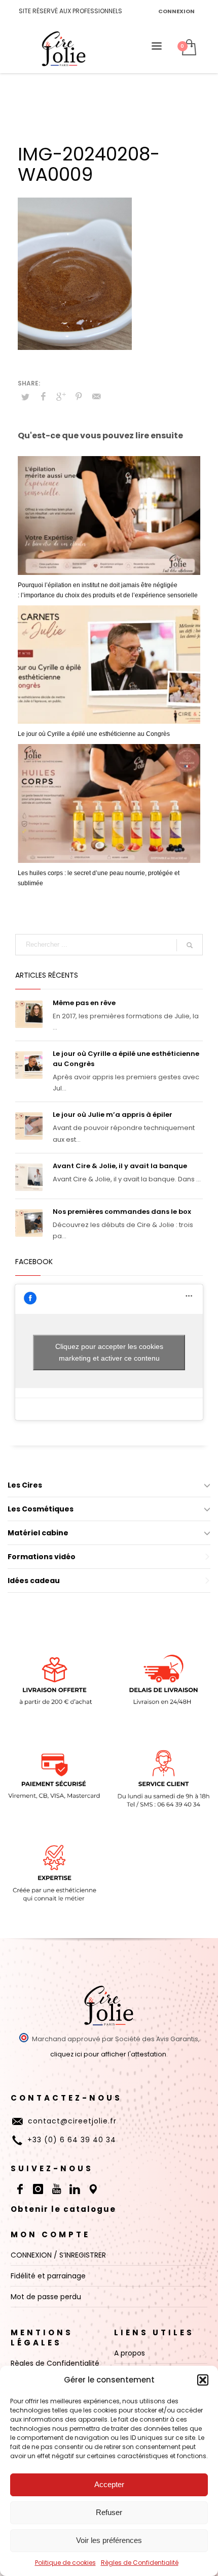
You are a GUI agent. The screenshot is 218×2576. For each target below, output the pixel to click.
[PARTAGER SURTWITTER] (25, 397)
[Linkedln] (75, 2189)
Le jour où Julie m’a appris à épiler (113, 1115)
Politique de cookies (65, 2563)
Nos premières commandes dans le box (122, 1212)
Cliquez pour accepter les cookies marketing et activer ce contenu (109, 1352)
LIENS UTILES (154, 2332)
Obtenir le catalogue (63, 2209)
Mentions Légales (42, 2338)
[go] (190, 945)
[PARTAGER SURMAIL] (96, 397)
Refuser (109, 2512)
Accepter (109, 2484)
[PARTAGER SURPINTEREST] (79, 397)
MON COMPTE (50, 2234)
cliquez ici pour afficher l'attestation (108, 2054)
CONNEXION (176, 11)
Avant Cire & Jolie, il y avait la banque (120, 1166)
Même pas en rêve (84, 1003)
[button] (203, 2380)
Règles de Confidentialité (140, 2563)
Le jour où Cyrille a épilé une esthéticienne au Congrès (94, 734)
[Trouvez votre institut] (93, 2189)
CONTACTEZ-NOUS (66, 2098)
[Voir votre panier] (188, 48)
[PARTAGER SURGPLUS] (61, 397)
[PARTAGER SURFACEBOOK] (43, 397)
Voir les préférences (109, 2540)
